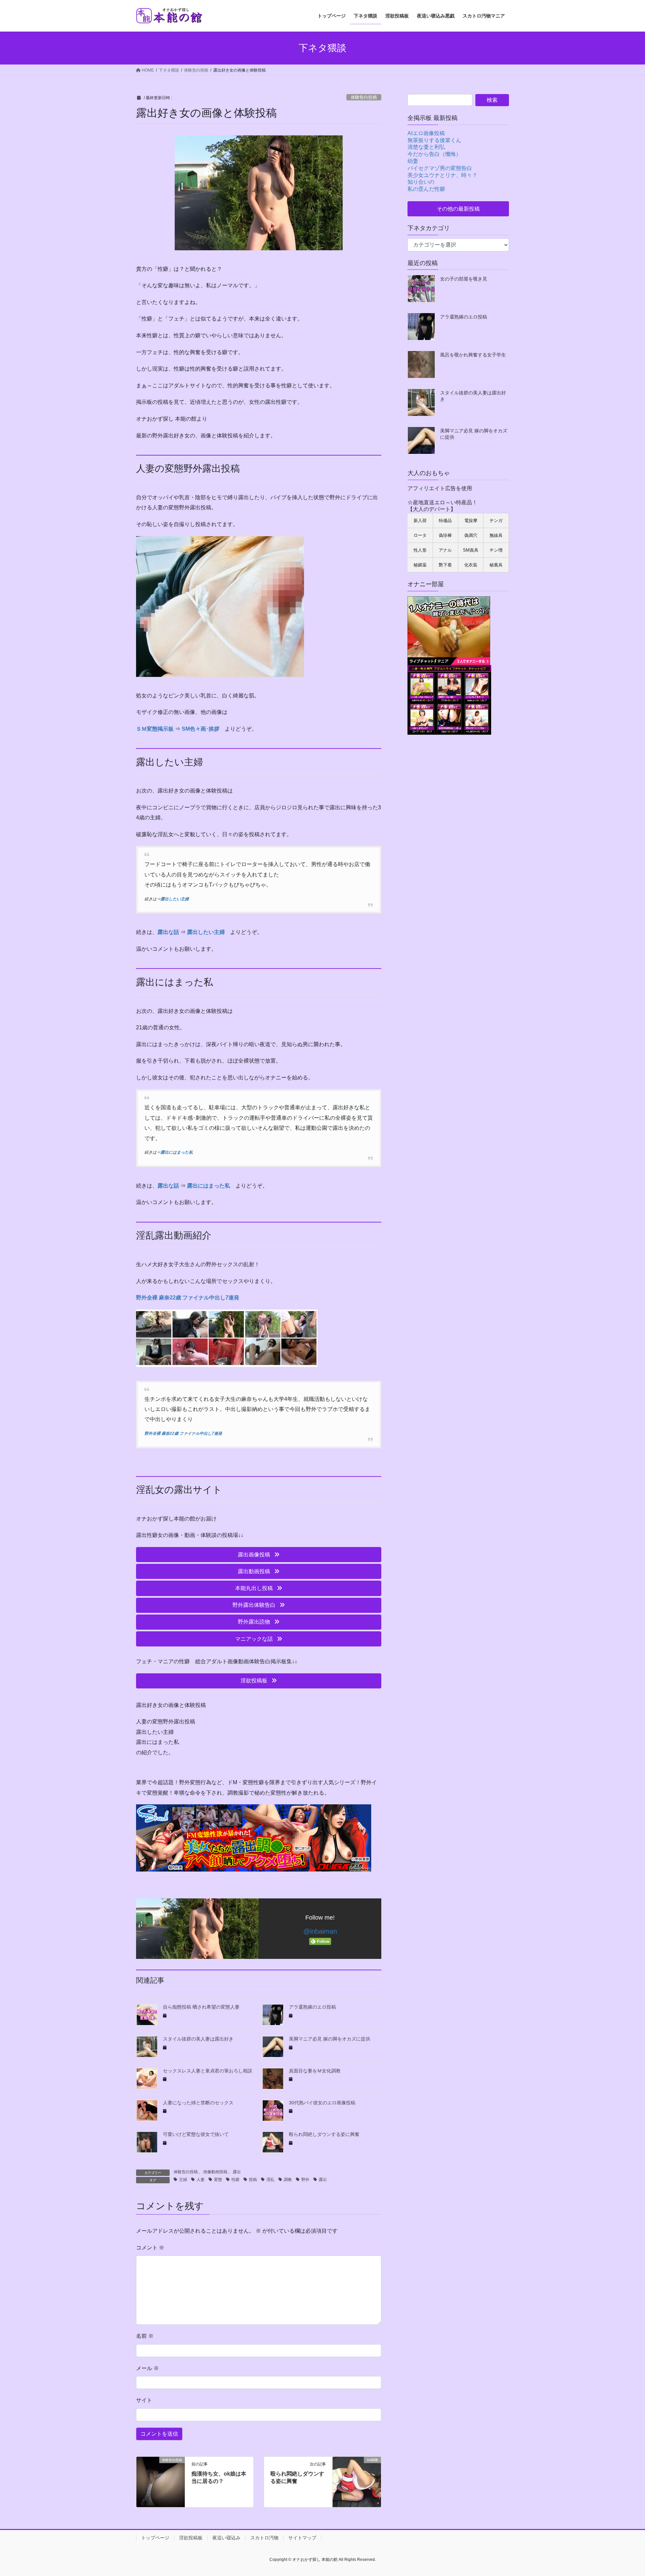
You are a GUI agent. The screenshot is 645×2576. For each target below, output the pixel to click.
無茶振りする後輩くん (434, 140)
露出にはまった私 (177, 1152)
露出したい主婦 (175, 899)
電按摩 (471, 521)
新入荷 (420, 521)
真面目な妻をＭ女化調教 (315, 2071)
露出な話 (168, 932)
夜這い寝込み (226, 2538)
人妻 (201, 2180)
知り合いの (421, 182)
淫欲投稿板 (191, 2538)
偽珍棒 (445, 535)
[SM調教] (357, 2481)
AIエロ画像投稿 (426, 133)
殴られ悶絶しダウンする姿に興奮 (324, 2134)
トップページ (155, 2538)
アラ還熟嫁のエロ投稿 (312, 2007)
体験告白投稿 (364, 97)
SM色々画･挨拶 (201, 729)
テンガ (496, 521)
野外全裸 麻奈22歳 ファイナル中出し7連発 (188, 1298)
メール (147, 2368)
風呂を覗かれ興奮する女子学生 (473, 355)
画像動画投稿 (215, 2172)
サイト (144, 2400)
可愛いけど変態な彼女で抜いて (196, 2134)
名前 (145, 2336)
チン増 (496, 550)
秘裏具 (496, 565)
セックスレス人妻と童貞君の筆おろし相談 (208, 2071)
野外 (305, 2180)
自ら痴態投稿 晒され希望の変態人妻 (201, 2007)
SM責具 (471, 550)
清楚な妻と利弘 (426, 147)
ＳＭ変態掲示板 (155, 729)
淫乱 (270, 2180)
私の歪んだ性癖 (426, 189)
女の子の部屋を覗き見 (464, 279)
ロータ (420, 535)
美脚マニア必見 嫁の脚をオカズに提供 (330, 2039)
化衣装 (471, 565)
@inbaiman (320, 1931)
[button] (259, 1555)
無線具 (496, 535)
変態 (218, 2180)
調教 (288, 2180)
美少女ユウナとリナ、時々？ (442, 175)
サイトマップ (302, 2538)
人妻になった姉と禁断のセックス (198, 2103)
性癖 (235, 2180)
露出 (237, 2172)
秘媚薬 (420, 565)
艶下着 (445, 565)
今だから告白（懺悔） (434, 154)
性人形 (420, 550)
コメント (150, 2248)
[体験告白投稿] (161, 2481)
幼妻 (413, 161)
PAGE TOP (625, 2493)
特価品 (445, 521)
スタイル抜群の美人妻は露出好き (198, 2039)
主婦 (183, 2180)
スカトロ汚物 (264, 2538)
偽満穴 (471, 535)
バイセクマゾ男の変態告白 (440, 168)
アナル (445, 550)
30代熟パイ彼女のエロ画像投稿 (322, 2103)
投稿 (253, 2180)
